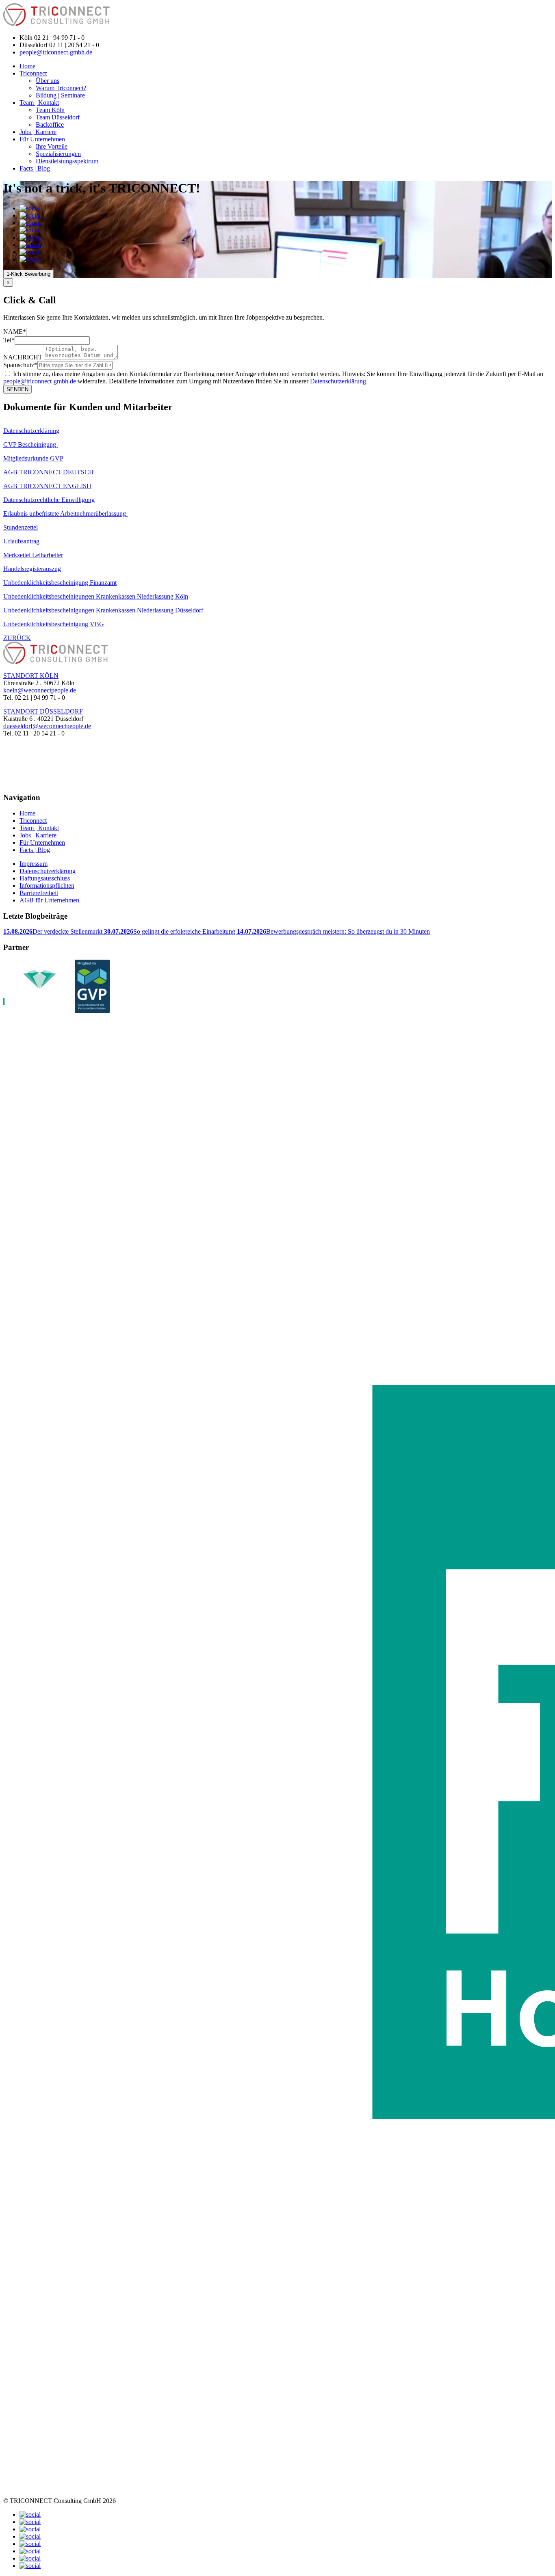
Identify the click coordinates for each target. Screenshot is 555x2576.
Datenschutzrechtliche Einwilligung (49, 500)
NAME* (15, 332)
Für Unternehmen (42, 139)
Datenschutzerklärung (31, 431)
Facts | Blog (35, 168)
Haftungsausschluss (45, 878)
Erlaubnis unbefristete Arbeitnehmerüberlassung (65, 514)
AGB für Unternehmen (49, 900)
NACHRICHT (23, 357)
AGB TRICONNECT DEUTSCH (49, 472)
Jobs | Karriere (38, 132)
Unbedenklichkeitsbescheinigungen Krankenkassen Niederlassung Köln (96, 596)
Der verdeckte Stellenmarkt (54, 931)
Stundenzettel (21, 527)
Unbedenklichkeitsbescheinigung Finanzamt (60, 583)
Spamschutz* (20, 365)
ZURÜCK (17, 638)
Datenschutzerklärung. (339, 381)
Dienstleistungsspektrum (67, 161)
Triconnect (33, 73)
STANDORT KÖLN (31, 676)
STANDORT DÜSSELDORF (43, 711)
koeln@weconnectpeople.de (40, 690)
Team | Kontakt (39, 103)
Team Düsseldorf (58, 117)
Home (27, 66)
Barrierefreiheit (39, 893)
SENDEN (17, 389)
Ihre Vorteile (52, 146)
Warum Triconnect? (61, 88)
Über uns (48, 81)
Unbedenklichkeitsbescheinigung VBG (54, 624)
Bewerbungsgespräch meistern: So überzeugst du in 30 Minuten (333, 931)
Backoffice (50, 124)
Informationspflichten (47, 886)
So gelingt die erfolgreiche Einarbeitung (170, 931)
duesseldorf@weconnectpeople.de (47, 726)
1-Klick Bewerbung (28, 274)
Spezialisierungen (58, 154)
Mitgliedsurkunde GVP (33, 458)
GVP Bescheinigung (30, 444)
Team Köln (50, 110)
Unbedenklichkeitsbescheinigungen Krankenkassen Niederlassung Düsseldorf (103, 610)
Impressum (34, 864)
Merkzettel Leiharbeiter (33, 555)
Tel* (9, 340)
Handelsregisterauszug (32, 569)
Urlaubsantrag (21, 541)
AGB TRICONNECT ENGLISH (47, 486)
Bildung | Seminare (60, 95)
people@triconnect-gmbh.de (56, 52)
